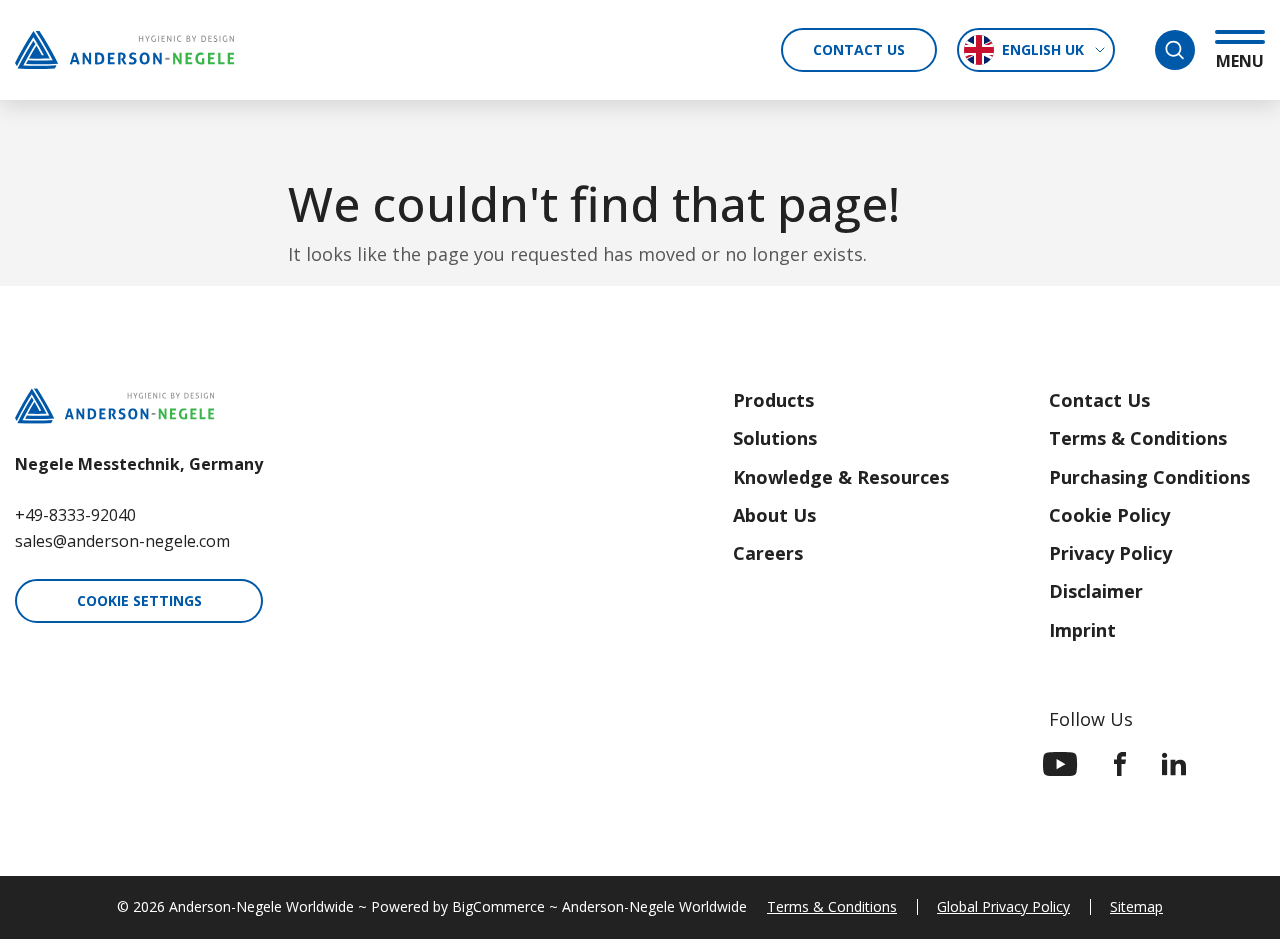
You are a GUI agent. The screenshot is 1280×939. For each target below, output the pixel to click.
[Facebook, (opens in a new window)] (1120, 764)
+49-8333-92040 (75, 515)
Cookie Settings (139, 600)
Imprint (1082, 630)
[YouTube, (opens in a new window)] (1060, 764)
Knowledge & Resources (841, 477)
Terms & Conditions (1138, 438)
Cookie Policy (1109, 515)
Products (773, 400)
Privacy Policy (1110, 553)
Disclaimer (1096, 591)
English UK (1043, 49)
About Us (774, 515)
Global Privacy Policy (1003, 906)
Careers (768, 553)
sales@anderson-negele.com (122, 541)
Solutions (775, 438)
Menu (1240, 60)
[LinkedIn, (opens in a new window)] (1174, 764)
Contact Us (859, 49)
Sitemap (1136, 906)
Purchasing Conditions (1149, 477)
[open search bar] (1175, 50)
